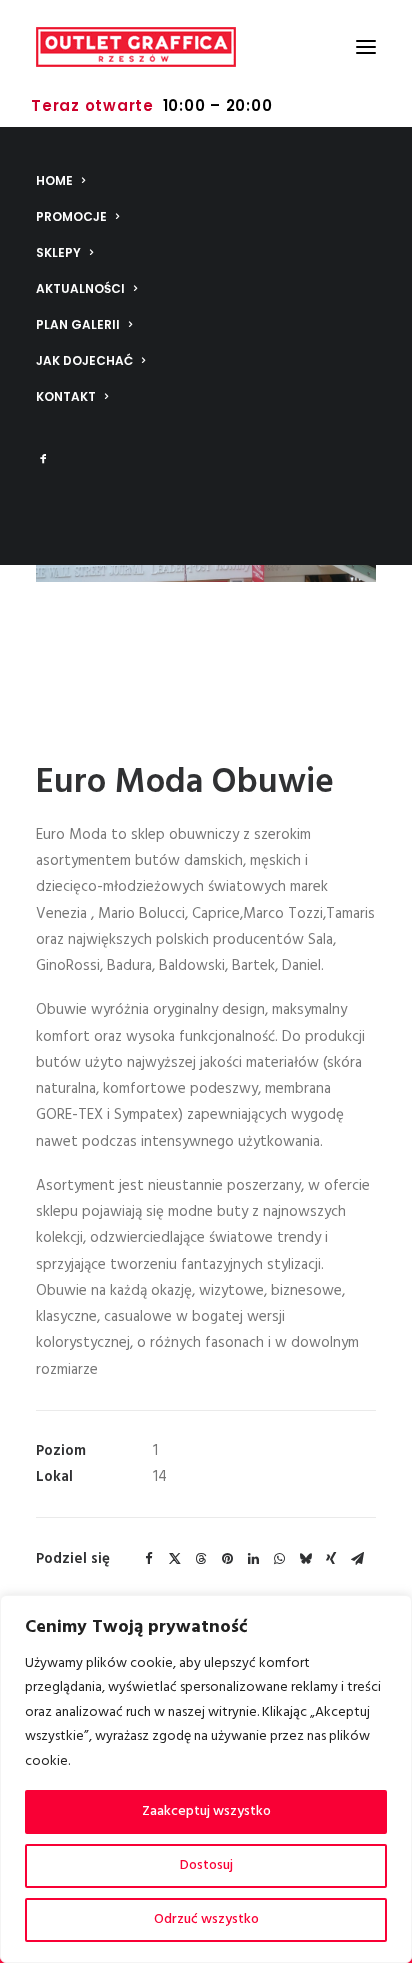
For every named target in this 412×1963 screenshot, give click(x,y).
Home (54, 180)
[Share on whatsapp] (279, 1559)
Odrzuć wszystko (206, 1919)
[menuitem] (206, 181)
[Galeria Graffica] (136, 47)
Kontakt (66, 396)
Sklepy (58, 252)
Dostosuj (206, 1865)
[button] (366, 47)
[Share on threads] (201, 1559)
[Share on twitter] (175, 1559)
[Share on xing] (331, 1559)
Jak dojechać (84, 360)
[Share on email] (357, 1559)
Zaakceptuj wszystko (206, 1811)
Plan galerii (78, 324)
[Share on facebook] (149, 1559)
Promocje (71, 216)
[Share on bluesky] (305, 1559)
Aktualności (80, 288)
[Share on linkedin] (253, 1559)
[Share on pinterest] (227, 1559)
